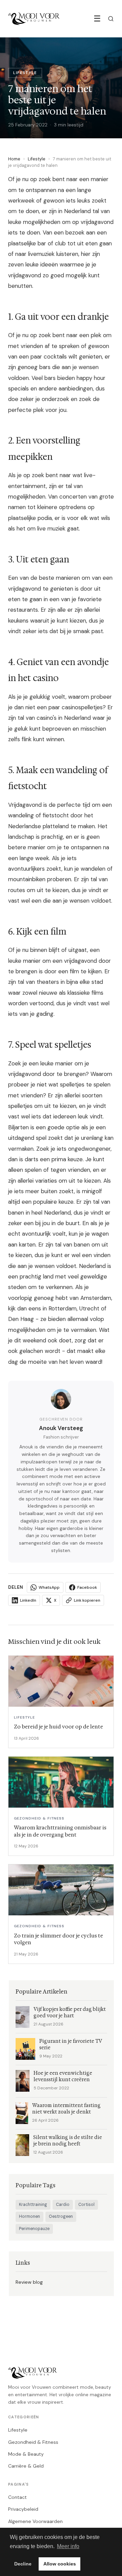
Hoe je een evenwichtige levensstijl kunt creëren (63, 2076)
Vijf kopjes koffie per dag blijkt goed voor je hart (70, 2013)
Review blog (29, 2282)
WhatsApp (49, 1587)
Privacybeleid (23, 2509)
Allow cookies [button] (60, 2564)
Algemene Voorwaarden (35, 2521)
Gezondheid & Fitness (33, 2442)
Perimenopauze (34, 2229)
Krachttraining (33, 2205)
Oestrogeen (61, 2216)
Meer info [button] (68, 2546)
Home (14, 159)
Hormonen (29, 2216)
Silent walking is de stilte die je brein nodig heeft (68, 2141)
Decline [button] (23, 2564)
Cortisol (86, 2205)
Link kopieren (87, 1600)
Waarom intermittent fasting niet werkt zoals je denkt (66, 2109)
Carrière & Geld (26, 2466)
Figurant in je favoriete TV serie (70, 2044)
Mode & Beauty (26, 2454)
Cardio (63, 2205)
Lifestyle (37, 159)
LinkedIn (28, 1600)
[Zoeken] (111, 19)
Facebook (87, 1587)
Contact (17, 2497)
